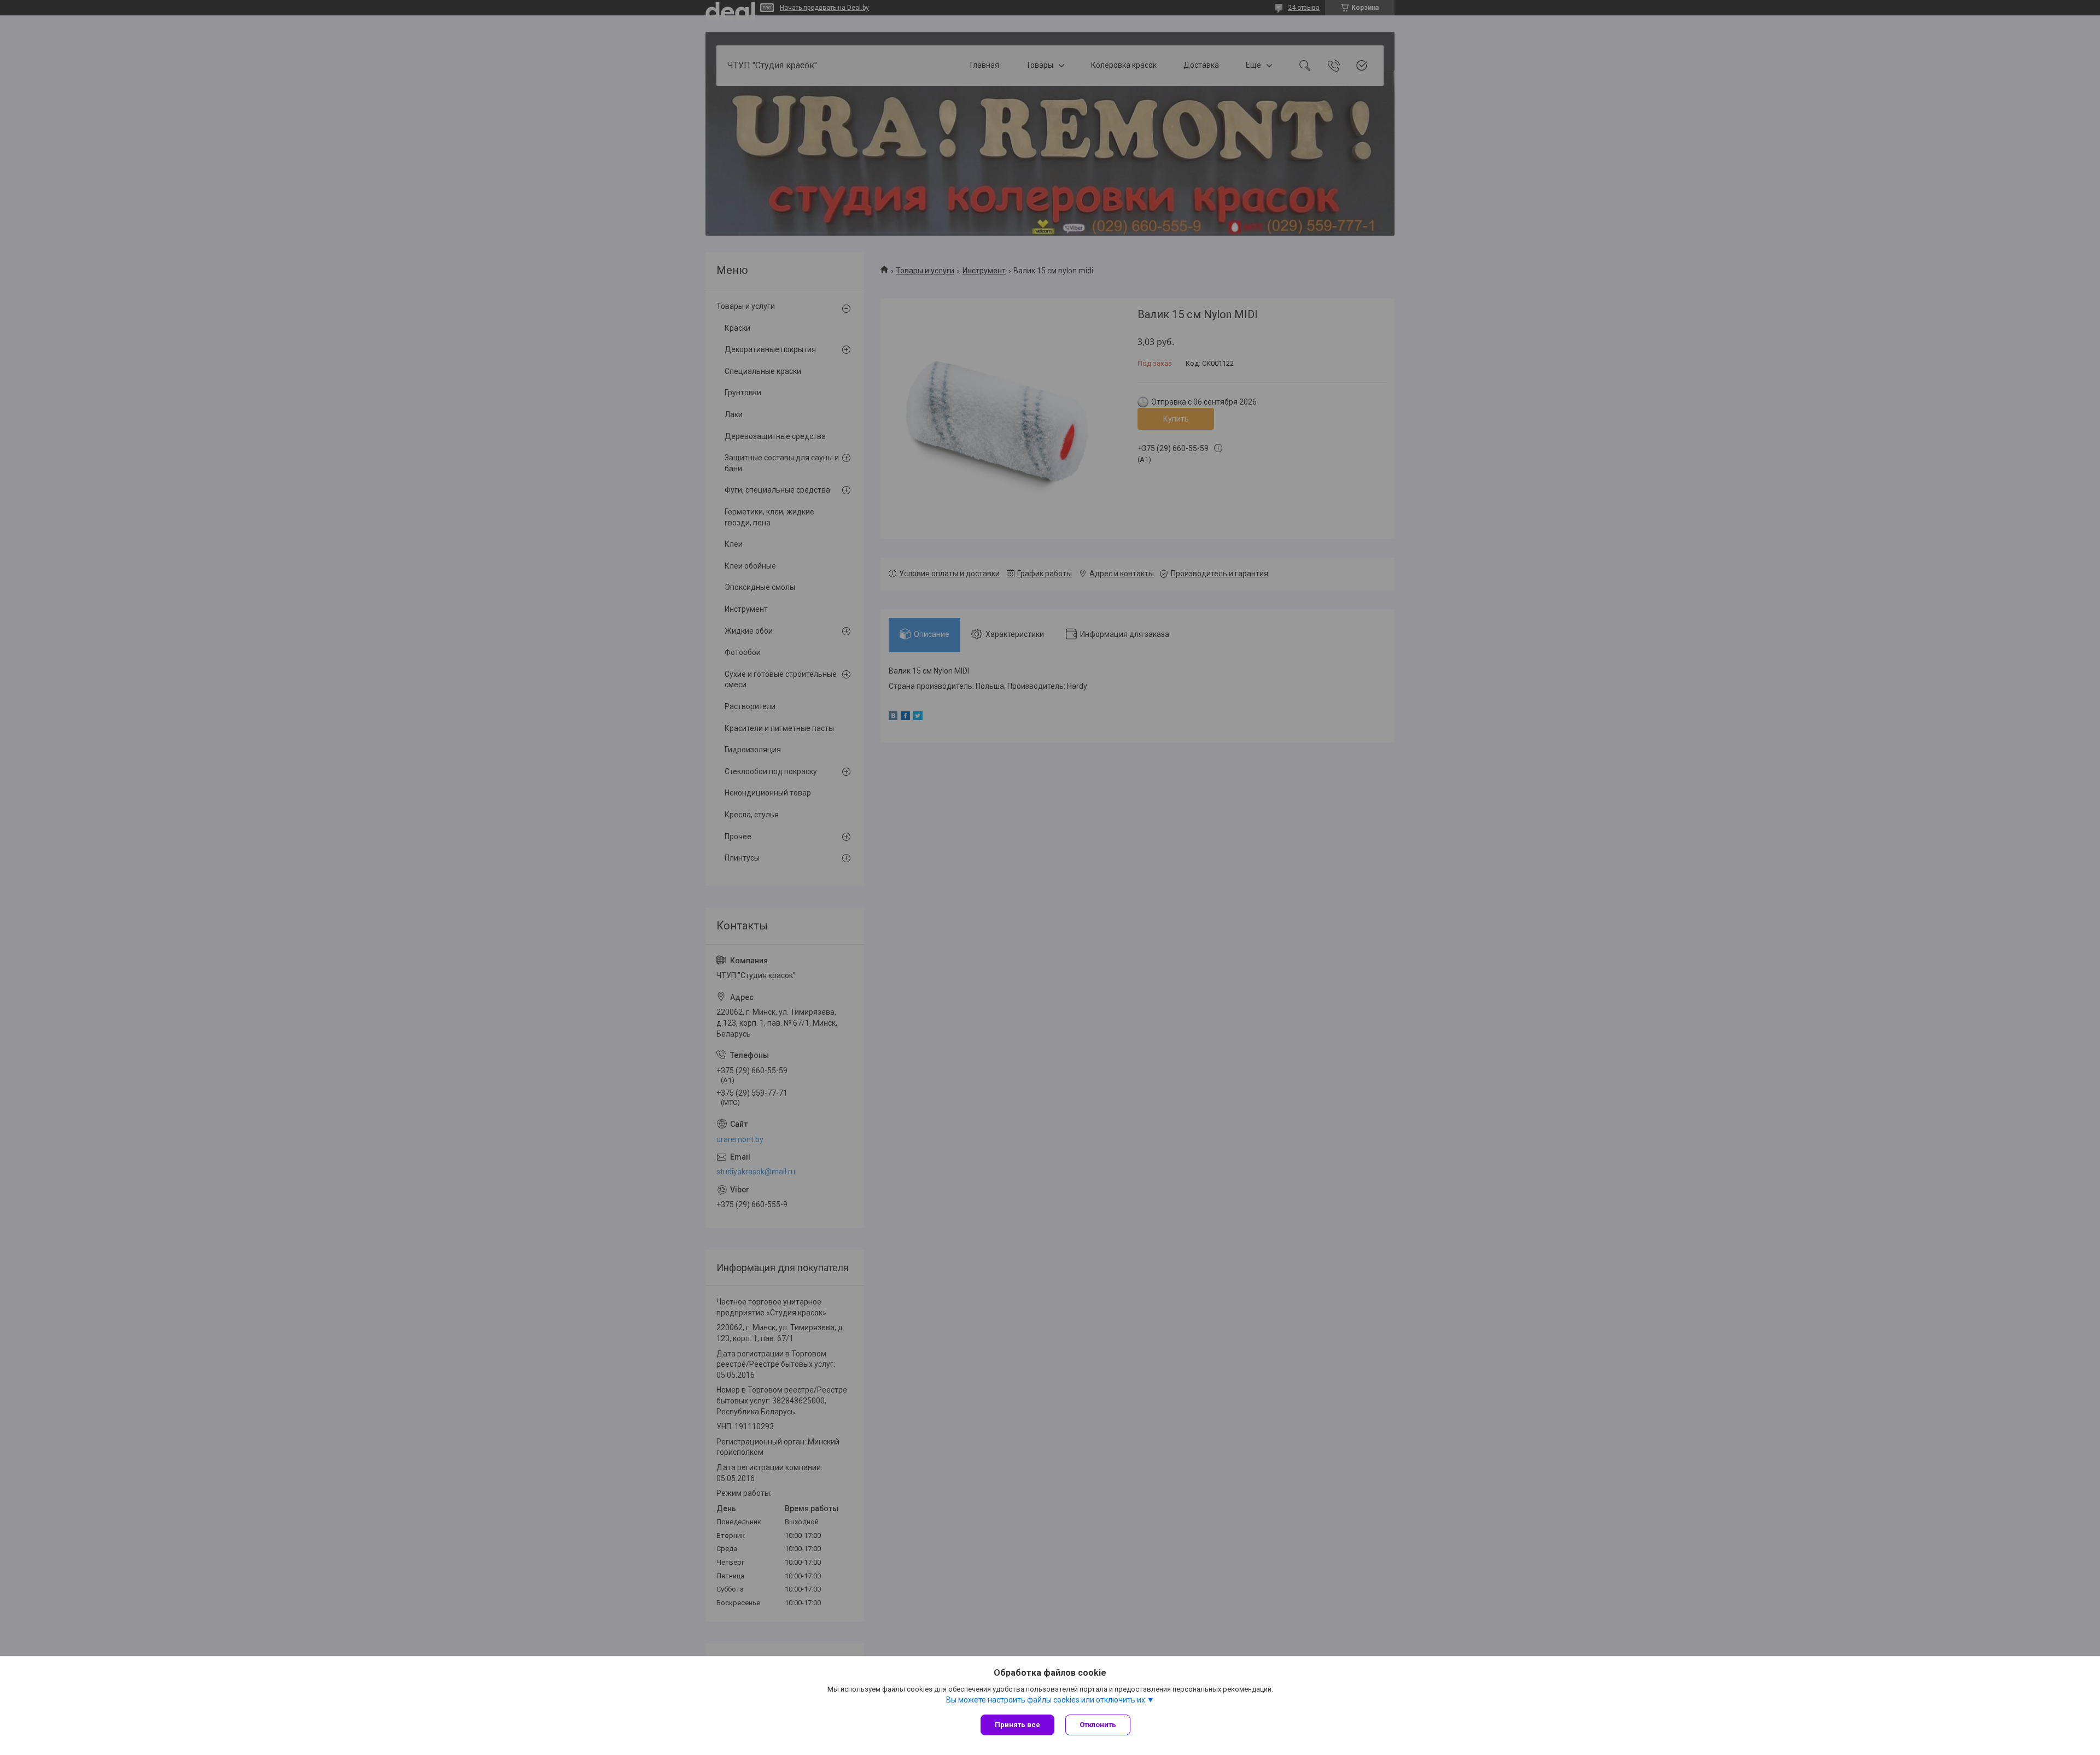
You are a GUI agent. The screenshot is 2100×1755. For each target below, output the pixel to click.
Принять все (1017, 1725)
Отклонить (1098, 1725)
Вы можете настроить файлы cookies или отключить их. (1046, 1700)
